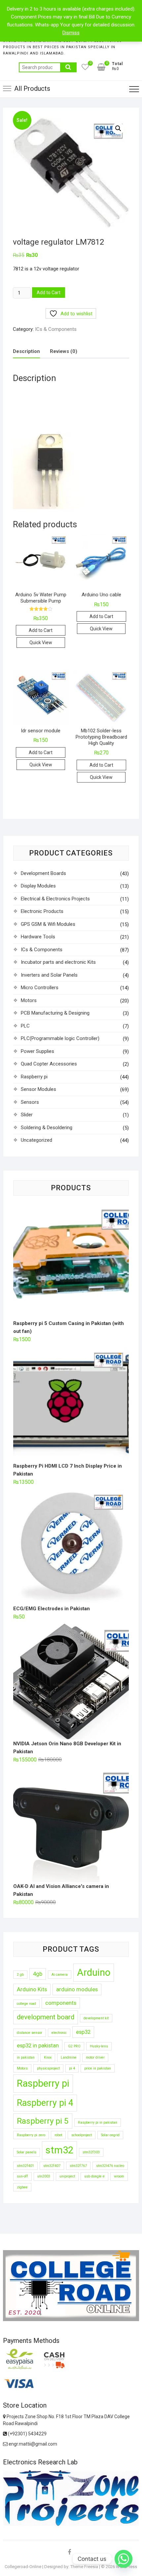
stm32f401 (25, 2166)
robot (58, 2135)
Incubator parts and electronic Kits (58, 962)
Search (68, 67)
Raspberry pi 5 (43, 2121)
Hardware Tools (38, 937)
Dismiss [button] (71, 33)
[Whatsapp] (124, 2559)
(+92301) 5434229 (27, 2434)
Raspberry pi (34, 1077)
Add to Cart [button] (41, 630)
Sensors (30, 1102)
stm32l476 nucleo (110, 2166)
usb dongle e (94, 2176)
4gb (38, 1974)
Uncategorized (36, 1140)
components (61, 2003)
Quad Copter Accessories (49, 1064)
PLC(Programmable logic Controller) (60, 1038)
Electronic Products (42, 911)
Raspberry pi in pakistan (98, 2123)
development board (46, 2017)
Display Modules (38, 886)
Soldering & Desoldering (47, 1128)
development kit (96, 2018)
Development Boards (43, 873)
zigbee (22, 2187)
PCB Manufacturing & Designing (55, 1013)
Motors (29, 1000)
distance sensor (30, 2033)
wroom (119, 2176)
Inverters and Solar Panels (49, 975)
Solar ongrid (110, 2135)
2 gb (20, 1975)
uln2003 (44, 2176)
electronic (59, 2033)
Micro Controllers (40, 988)
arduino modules (77, 1989)
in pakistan (26, 2057)
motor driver (95, 2057)
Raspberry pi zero (31, 2135)
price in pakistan (98, 2068)
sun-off (22, 2176)
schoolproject (82, 2135)
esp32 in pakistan (38, 2045)
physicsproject (48, 2068)
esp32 (83, 2032)
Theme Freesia (84, 2567)
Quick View (41, 643)
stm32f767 (78, 2166)
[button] (118, 128)
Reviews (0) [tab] (64, 351)
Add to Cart (49, 293)
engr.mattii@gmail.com (32, 2444)
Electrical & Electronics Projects (55, 899)
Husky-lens (99, 2046)
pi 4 (72, 2068)
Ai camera (60, 1975)
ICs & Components (56, 329)
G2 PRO (74, 2046)
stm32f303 (91, 2152)
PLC (25, 1026)
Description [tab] (26, 351)
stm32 (59, 2150)
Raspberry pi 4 (45, 2103)
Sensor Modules (38, 1089)
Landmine (69, 2057)
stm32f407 (52, 2166)
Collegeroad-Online (23, 2567)
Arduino (94, 1972)
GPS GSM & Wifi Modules (48, 924)
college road (26, 2004)
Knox (48, 2057)
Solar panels (27, 2152)
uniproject (67, 2176)
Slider (27, 1115)
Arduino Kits (32, 1989)
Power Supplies (37, 1051)
